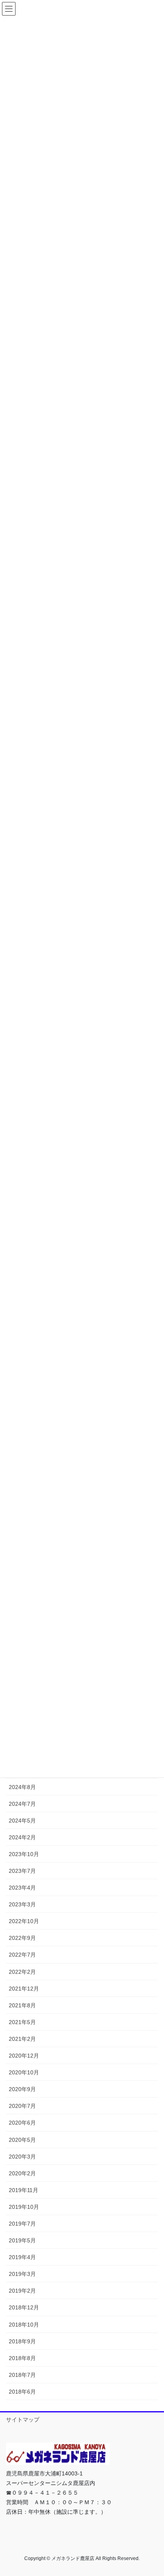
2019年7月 (22, 2224)
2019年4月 (22, 2257)
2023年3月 (22, 1904)
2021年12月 (24, 1989)
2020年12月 (24, 2056)
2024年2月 (22, 1837)
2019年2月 (22, 2291)
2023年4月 (22, 1888)
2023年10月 (24, 1854)
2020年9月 (22, 2089)
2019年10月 (24, 2207)
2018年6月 (22, 2392)
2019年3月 (22, 2274)
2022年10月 (24, 1921)
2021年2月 (22, 2039)
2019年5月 (22, 2240)
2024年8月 (22, 1787)
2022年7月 (22, 1955)
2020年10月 (24, 2072)
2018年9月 (22, 2341)
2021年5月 (22, 2022)
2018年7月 (22, 2375)
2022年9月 (22, 1938)
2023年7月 (22, 1871)
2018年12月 (24, 2307)
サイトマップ (23, 2420)
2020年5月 (22, 2140)
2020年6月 (22, 2123)
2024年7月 (22, 1804)
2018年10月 (24, 2325)
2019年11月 (23, 2190)
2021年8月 (22, 2005)
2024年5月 (22, 1821)
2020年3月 (22, 2157)
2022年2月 (22, 1972)
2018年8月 (22, 2358)
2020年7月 (22, 2106)
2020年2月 (22, 2173)
